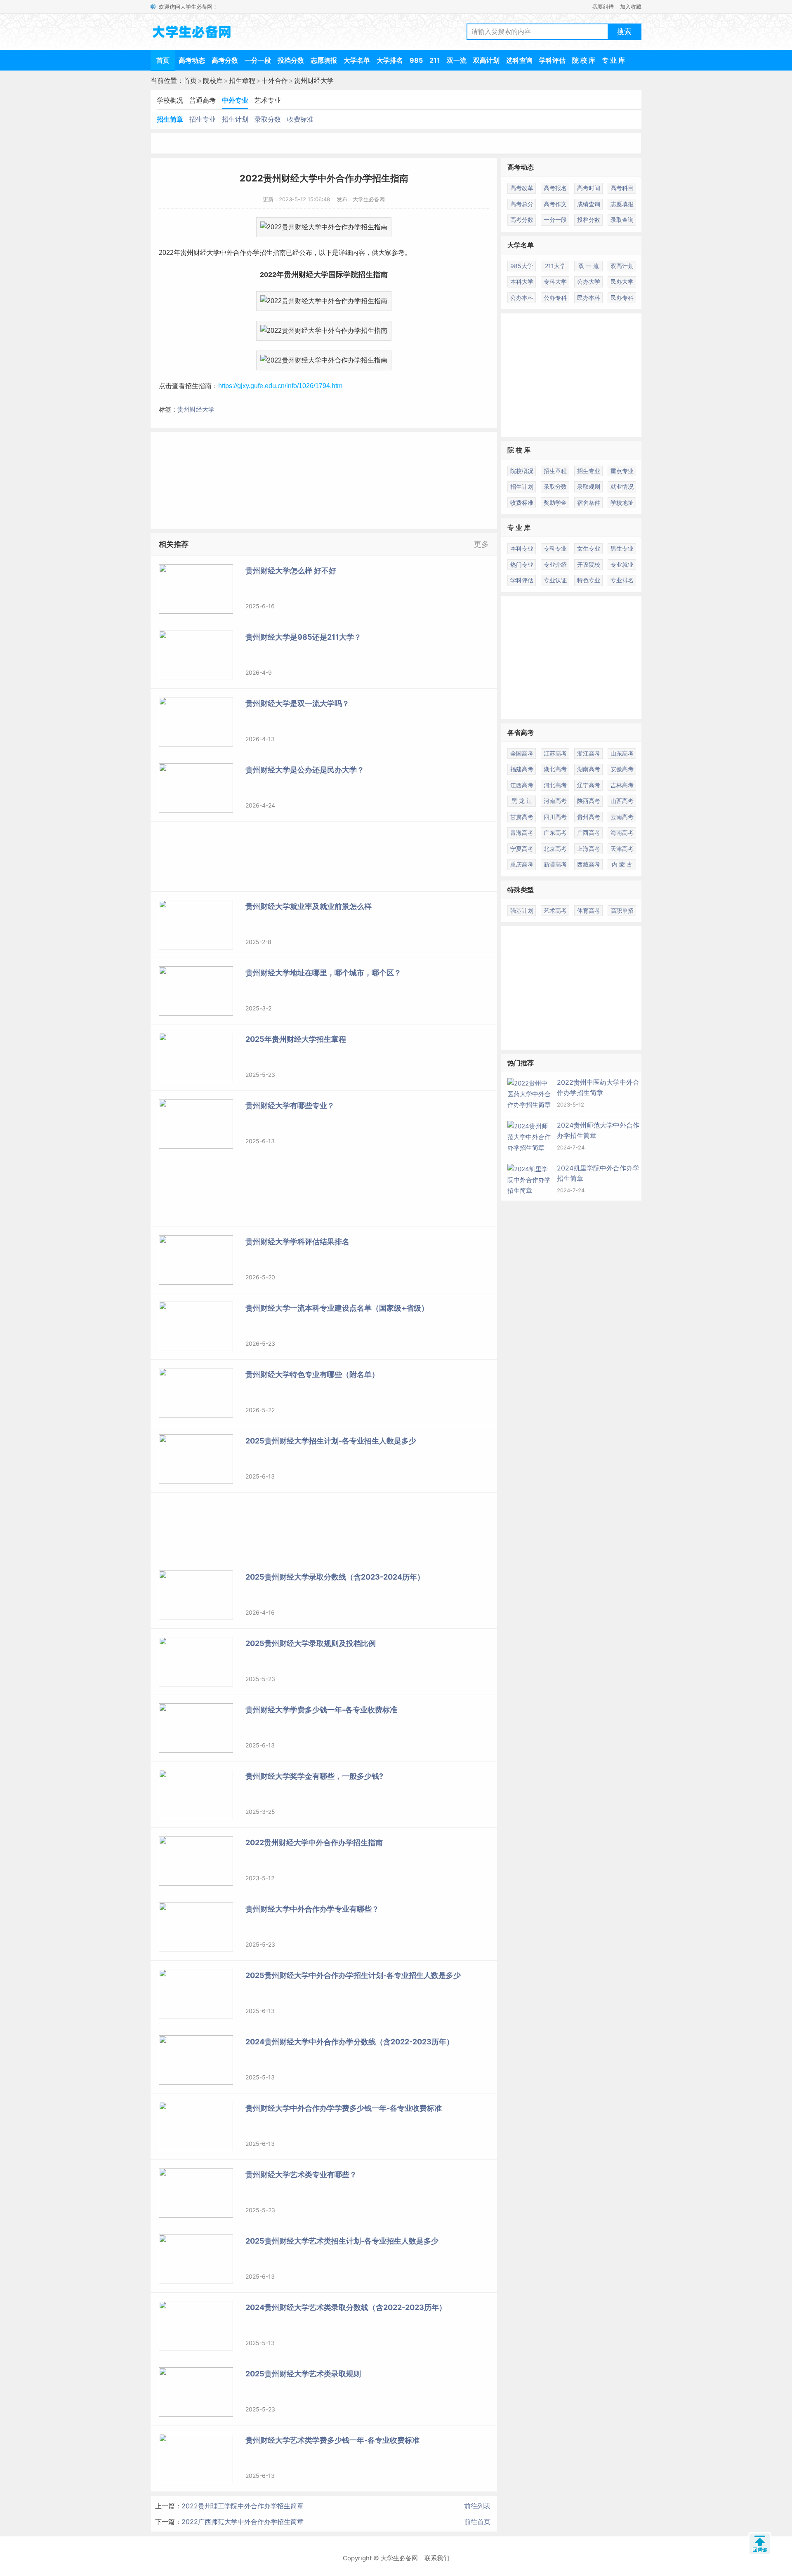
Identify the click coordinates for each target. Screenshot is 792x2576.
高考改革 (522, 188)
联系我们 (437, 2558)
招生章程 (242, 80)
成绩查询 (589, 204)
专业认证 (555, 580)
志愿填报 (324, 60)
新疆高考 (555, 864)
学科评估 (552, 60)
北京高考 (555, 849)
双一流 (457, 60)
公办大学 (589, 281)
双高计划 (486, 60)
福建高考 (522, 769)
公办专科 (555, 298)
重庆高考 (522, 864)
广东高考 (555, 832)
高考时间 (589, 188)
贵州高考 (589, 817)
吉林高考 (622, 785)
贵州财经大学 (314, 80)
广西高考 (589, 832)
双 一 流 (589, 266)
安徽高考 (622, 769)
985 (416, 60)
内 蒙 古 (622, 864)
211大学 (555, 266)
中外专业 (235, 100)
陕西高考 (589, 801)
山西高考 (622, 801)
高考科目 (622, 188)
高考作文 (555, 204)
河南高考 (555, 801)
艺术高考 (555, 910)
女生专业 (589, 548)
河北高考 (555, 785)
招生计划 (235, 119)
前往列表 (477, 2506)
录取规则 (589, 486)
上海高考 (589, 849)
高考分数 (225, 60)
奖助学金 (555, 503)
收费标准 (300, 119)
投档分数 (291, 60)
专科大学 (555, 281)
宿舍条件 (589, 503)
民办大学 (622, 281)
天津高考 (622, 849)
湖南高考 (589, 769)
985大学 (522, 266)
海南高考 (622, 832)
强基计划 (522, 910)
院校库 (213, 80)
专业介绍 (555, 564)
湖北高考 (555, 769)
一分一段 (258, 60)
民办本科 (589, 298)
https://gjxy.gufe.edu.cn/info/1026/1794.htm (280, 386)
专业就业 (622, 564)
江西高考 (522, 785)
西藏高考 (589, 864)
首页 (163, 60)
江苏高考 (555, 753)
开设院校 (589, 564)
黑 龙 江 (522, 801)
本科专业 (522, 548)
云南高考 (622, 817)
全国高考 (522, 753)
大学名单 (357, 60)
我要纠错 (603, 7)
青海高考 (522, 832)
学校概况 (170, 100)
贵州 (187, 253)
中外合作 (275, 80)
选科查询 (519, 60)
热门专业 (522, 564)
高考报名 (555, 188)
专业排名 (622, 580)
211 (435, 60)
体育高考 (589, 910)
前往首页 (477, 2522)
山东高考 (622, 753)
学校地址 (622, 503)
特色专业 (589, 580)
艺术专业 (268, 100)
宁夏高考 (522, 849)
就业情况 (622, 486)
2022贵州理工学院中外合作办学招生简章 (243, 2506)
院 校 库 (584, 60)
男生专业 (622, 548)
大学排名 (390, 60)
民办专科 (622, 298)
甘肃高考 (522, 817)
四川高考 (555, 817)
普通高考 (203, 100)
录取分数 (268, 119)
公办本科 (522, 298)
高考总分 (522, 204)
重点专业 (622, 471)
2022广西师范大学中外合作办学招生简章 (243, 2522)
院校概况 (522, 471)
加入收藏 (631, 7)
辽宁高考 (589, 785)
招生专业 (203, 119)
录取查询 (622, 220)
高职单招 (622, 910)
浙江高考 (589, 753)
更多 (481, 544)
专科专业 (555, 548)
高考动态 (192, 60)
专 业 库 (613, 60)
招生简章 (170, 119)
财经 (200, 253)
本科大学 (522, 281)
